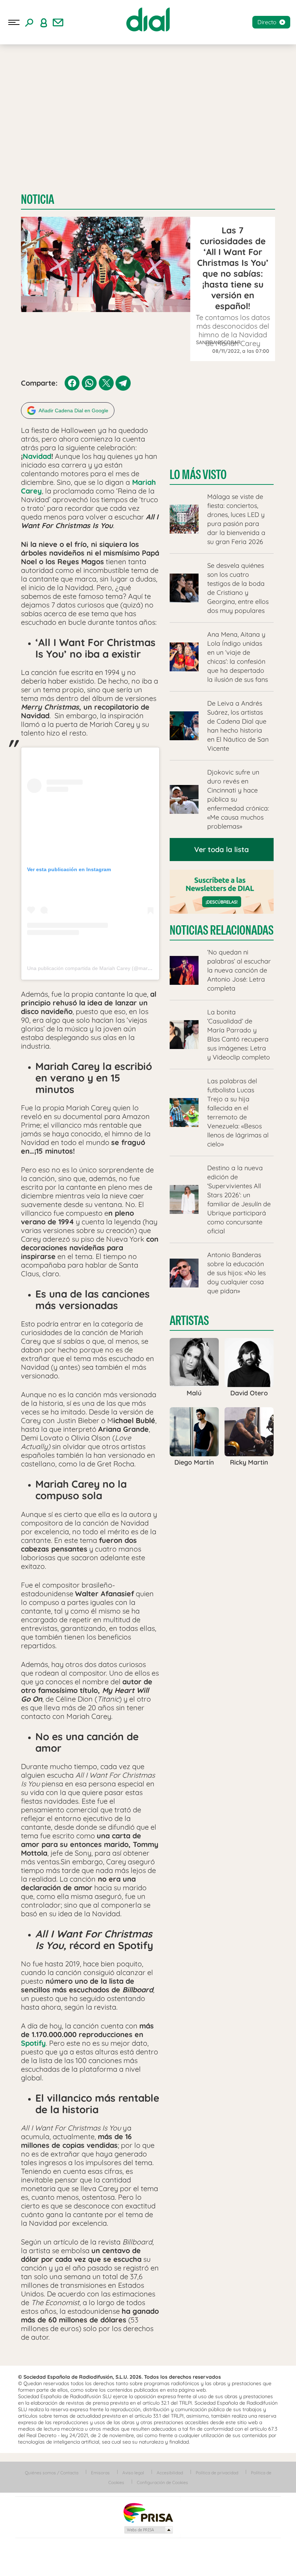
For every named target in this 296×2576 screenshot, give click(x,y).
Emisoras (100, 2473)
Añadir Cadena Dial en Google (73, 411)
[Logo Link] (148, 19)
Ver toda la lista (221, 849)
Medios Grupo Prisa (148, 2530)
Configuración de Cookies (162, 2482)
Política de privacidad (217, 2473)
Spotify (33, 2043)
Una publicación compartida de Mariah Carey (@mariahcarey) (98, 968)
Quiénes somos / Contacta (52, 2473)
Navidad (37, 456)
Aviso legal (133, 2473)
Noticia (38, 199)
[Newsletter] (58, 22)
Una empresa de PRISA (148, 2512)
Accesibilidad (170, 2473)
